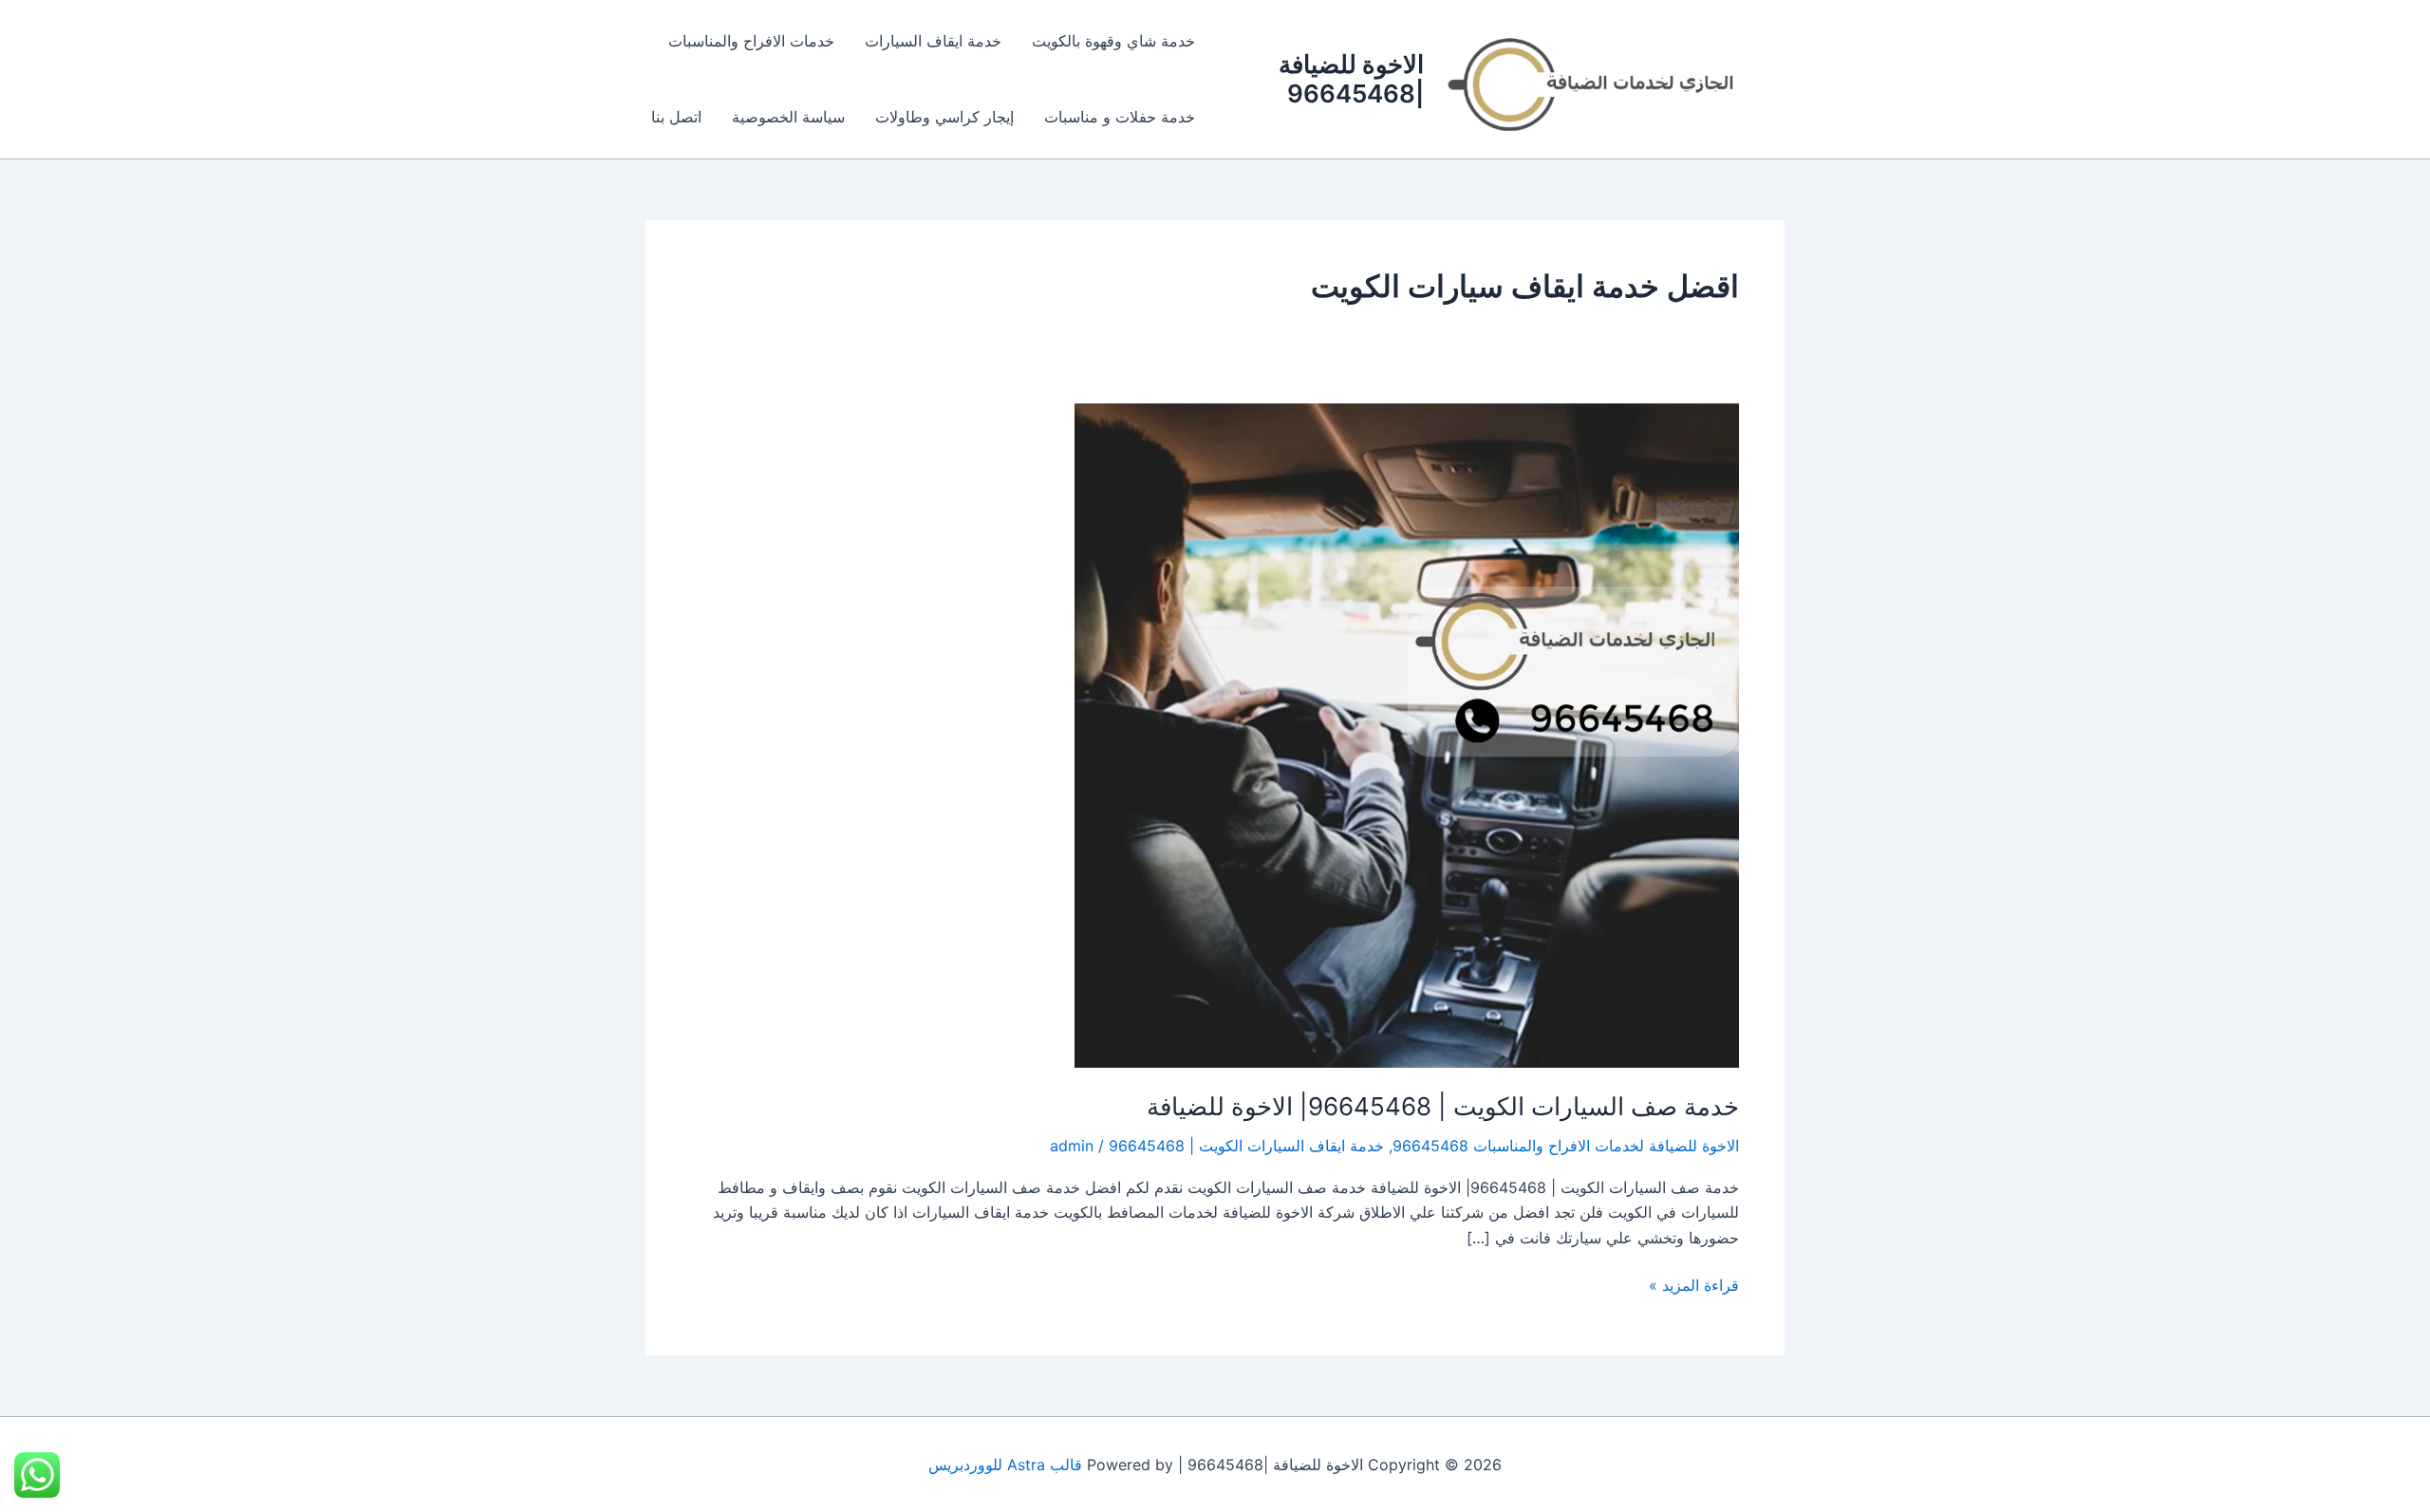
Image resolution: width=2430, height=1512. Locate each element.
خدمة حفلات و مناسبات (1120, 117)
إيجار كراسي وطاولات (944, 117)
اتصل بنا (676, 117)
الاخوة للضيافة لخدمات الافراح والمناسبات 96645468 (1566, 1146)
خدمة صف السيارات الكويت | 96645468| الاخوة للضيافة (1443, 1106)
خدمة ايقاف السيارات (933, 41)
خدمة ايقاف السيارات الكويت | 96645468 (1246, 1146)
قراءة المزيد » (1694, 1284)
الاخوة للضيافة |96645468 (1351, 79)
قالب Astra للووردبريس (1005, 1465)
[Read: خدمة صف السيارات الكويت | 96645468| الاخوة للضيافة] (1407, 734)
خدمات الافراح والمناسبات (751, 41)
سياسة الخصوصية (788, 117)
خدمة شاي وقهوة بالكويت (1113, 41)
